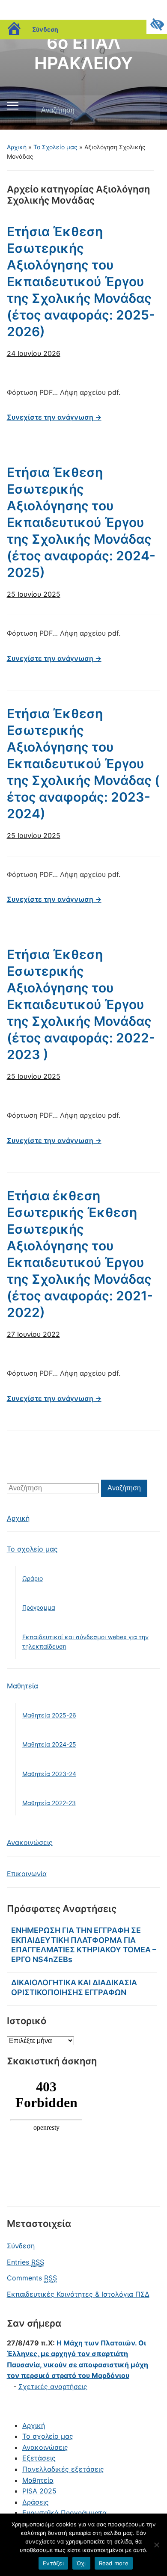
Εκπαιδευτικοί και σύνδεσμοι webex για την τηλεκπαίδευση (85, 1642)
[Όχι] (156, 2545)
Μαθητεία (22, 1686)
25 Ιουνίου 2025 (34, 594)
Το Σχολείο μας (55, 147)
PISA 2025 (39, 2491)
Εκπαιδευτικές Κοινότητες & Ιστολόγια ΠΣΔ (78, 2294)
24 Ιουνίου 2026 (34, 353)
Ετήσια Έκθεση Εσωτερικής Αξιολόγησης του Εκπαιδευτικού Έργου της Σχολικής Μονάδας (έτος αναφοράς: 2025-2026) (81, 281)
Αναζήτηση (146, 110)
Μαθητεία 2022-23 (49, 1803)
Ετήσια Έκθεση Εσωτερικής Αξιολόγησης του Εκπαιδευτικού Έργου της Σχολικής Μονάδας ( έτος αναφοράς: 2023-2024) (83, 764)
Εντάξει (53, 2563)
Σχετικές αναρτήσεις (53, 2387)
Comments (32, 2278)
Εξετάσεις (39, 2458)
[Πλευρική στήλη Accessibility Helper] (157, 24)
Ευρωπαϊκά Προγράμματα (64, 2513)
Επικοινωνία (27, 1874)
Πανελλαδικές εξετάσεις (63, 2469)
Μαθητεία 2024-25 (49, 1744)
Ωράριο (33, 1578)
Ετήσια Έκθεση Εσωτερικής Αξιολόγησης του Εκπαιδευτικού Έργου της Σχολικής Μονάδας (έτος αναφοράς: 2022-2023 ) (81, 1004)
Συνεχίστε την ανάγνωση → (54, 417)
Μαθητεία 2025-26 (49, 1715)
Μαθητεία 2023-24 (49, 1774)
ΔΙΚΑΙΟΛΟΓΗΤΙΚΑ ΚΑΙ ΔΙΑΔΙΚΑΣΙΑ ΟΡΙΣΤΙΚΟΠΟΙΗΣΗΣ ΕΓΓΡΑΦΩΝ (74, 1987)
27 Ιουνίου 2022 (33, 1334)
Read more (114, 2563)
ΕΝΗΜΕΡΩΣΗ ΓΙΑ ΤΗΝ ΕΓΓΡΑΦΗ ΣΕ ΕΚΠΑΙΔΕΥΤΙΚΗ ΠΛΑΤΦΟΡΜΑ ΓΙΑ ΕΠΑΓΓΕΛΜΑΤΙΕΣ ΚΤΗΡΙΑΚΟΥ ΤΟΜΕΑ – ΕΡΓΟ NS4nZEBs (84, 1945)
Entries (25, 2262)
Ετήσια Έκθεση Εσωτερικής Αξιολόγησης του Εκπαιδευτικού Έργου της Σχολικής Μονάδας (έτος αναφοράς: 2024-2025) (81, 522)
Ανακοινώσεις (30, 1842)
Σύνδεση (45, 29)
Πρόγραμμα (39, 1607)
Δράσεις (36, 2502)
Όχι (81, 2563)
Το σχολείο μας (32, 1549)
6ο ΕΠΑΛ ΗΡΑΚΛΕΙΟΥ (83, 53)
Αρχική (17, 147)
